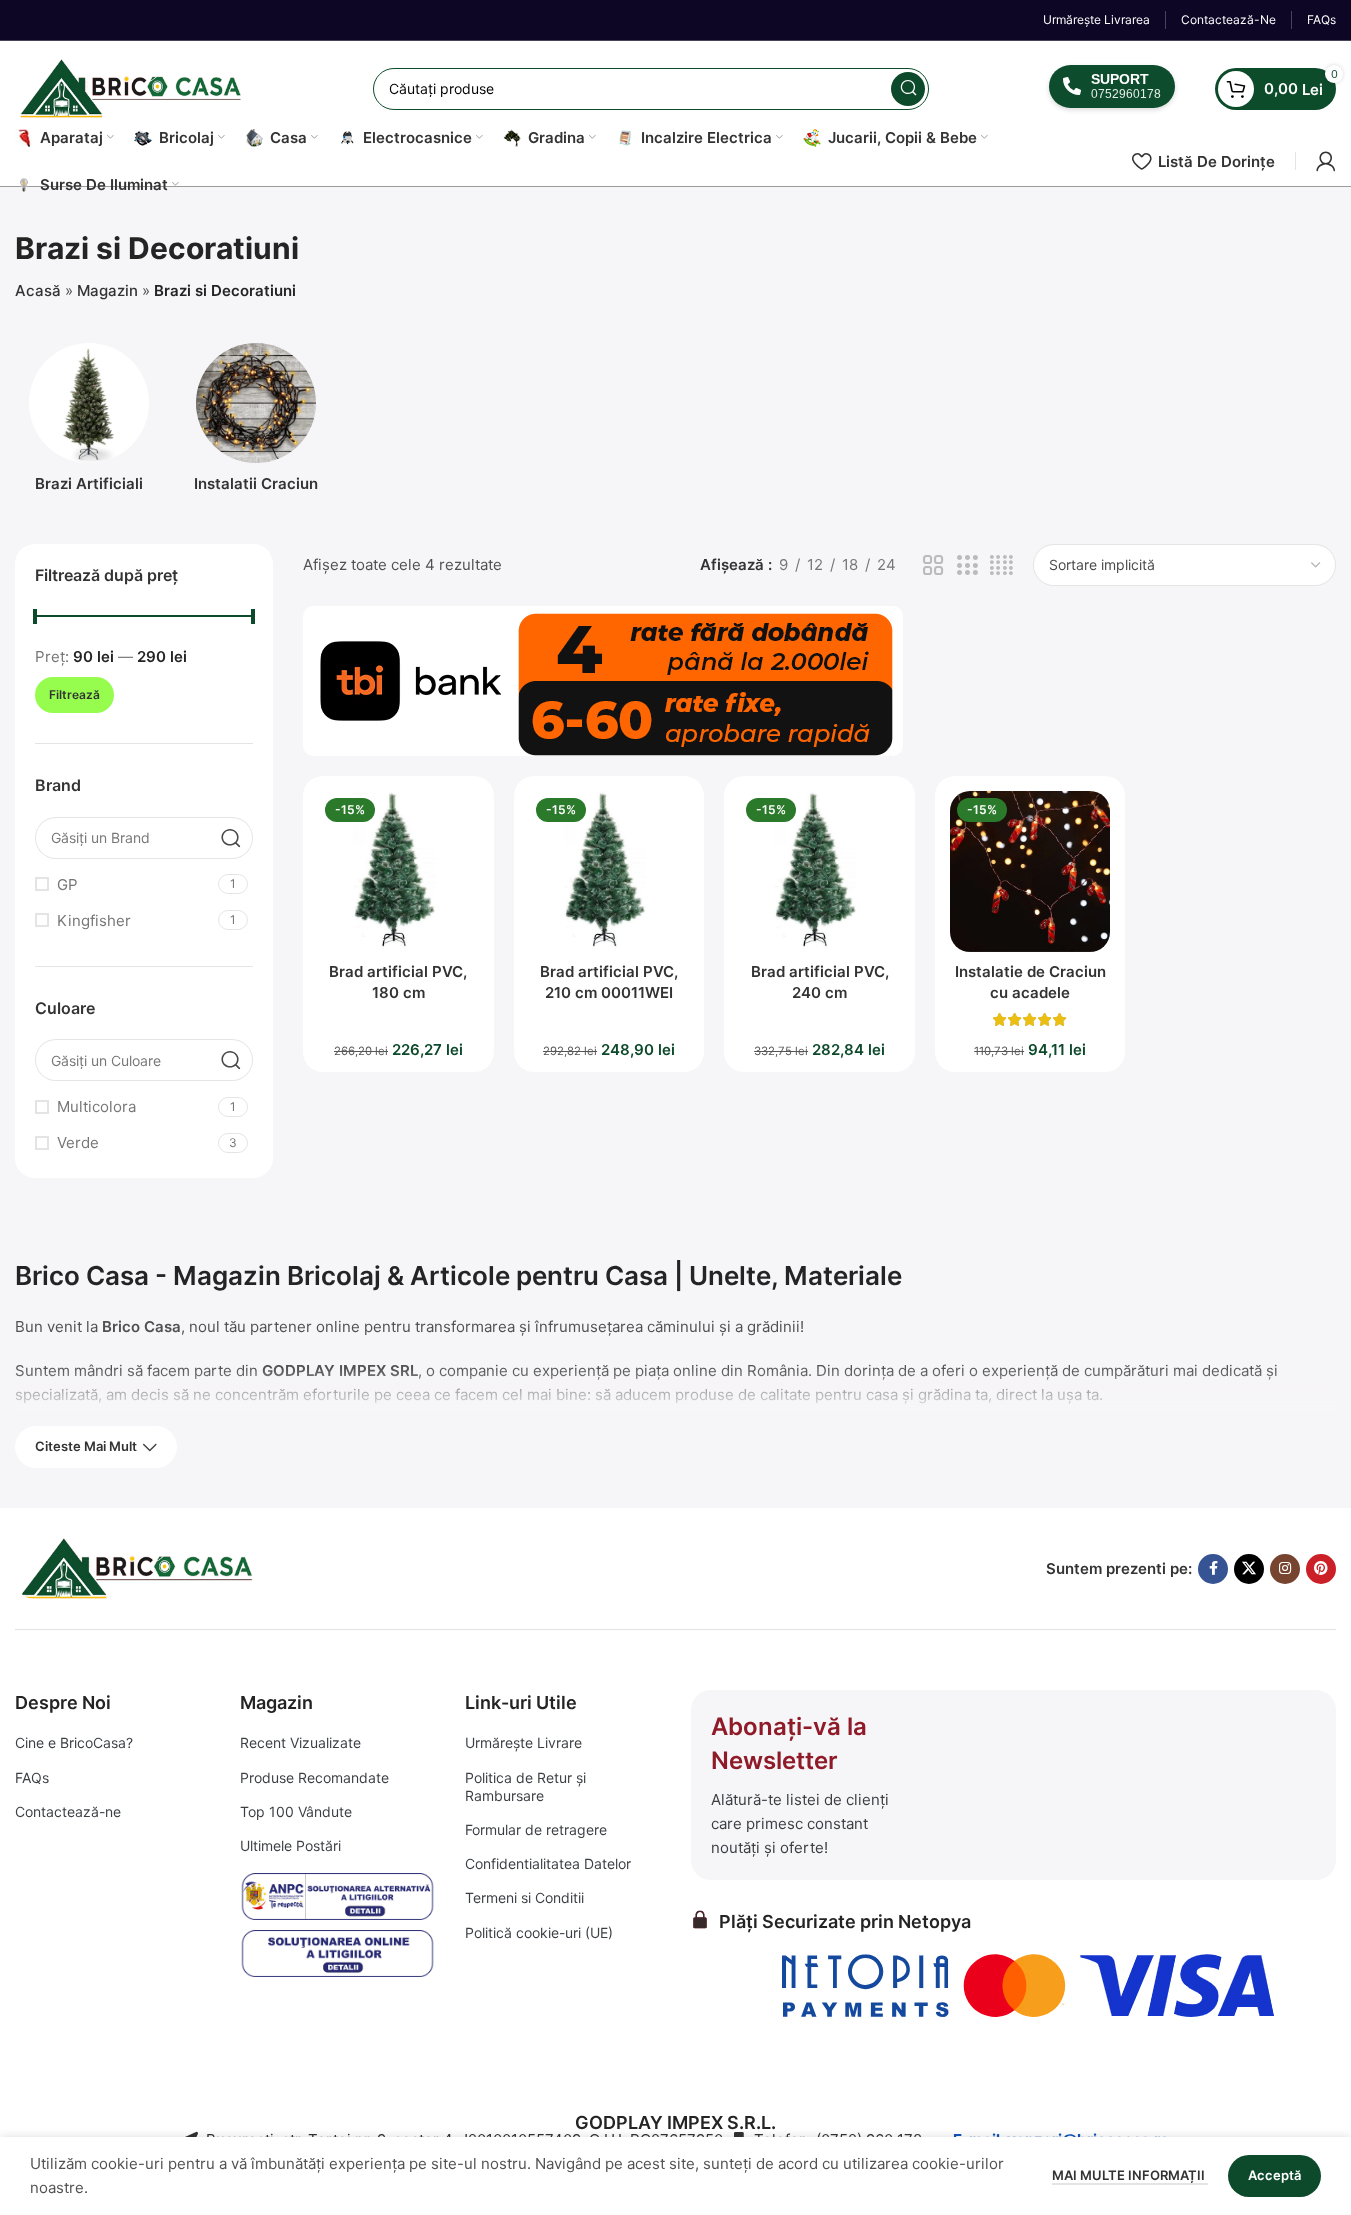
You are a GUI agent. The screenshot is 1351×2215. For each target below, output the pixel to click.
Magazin (107, 290)
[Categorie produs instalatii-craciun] (257, 423)
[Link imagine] (140, 1567)
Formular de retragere (536, 1829)
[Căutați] (908, 89)
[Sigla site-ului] (134, 87)
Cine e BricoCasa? (74, 1742)
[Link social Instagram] (1285, 1569)
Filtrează (74, 694)
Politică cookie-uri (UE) (539, 1932)
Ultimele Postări (290, 1845)
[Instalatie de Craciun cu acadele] (1030, 871)
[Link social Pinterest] (1321, 1569)
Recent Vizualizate (300, 1742)
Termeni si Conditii (524, 1897)
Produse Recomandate (314, 1777)
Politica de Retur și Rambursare (525, 1786)
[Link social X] (1249, 1569)
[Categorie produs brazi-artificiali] (89, 423)
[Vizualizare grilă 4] (1001, 565)
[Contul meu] (1326, 161)
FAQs (32, 1777)
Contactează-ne (68, 1811)
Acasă (38, 290)
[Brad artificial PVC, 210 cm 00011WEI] (609, 871)
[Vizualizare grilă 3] (967, 565)
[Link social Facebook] (1213, 1569)
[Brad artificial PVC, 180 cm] (398, 871)
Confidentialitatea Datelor (548, 1863)
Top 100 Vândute (296, 1811)
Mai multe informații (1130, 2175)
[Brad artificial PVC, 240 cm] (819, 871)
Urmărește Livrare (523, 1742)
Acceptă (1274, 2175)
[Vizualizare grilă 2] (933, 565)
